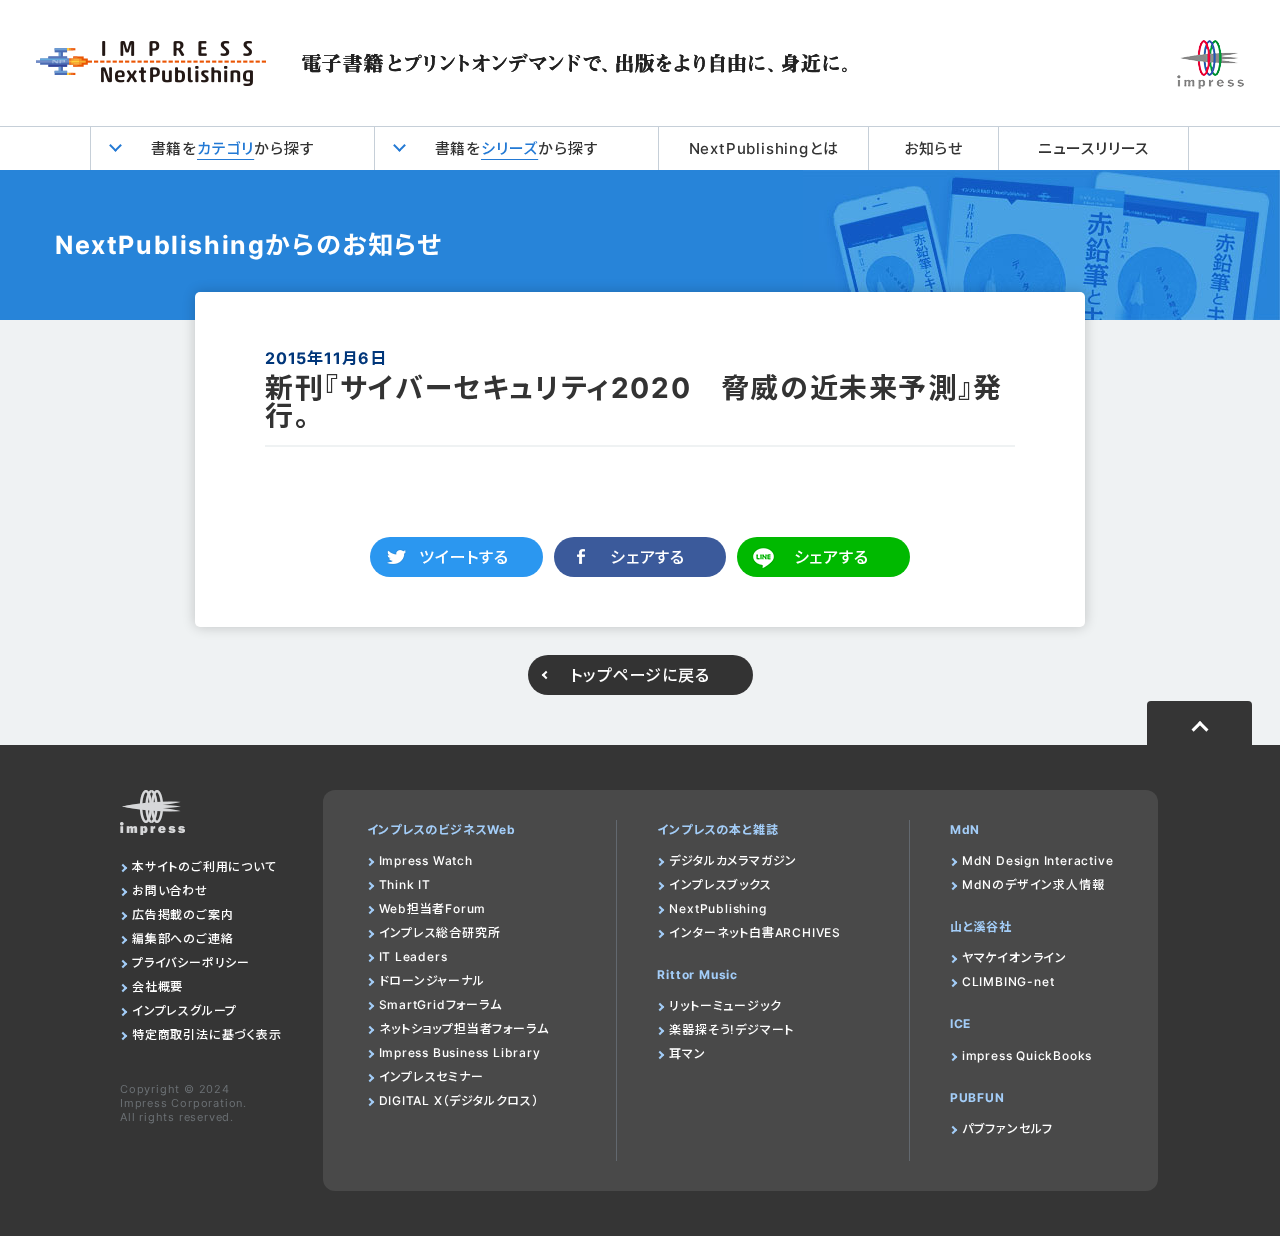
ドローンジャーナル (432, 980)
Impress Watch (426, 860)
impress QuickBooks (1027, 1055)
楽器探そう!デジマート (731, 1029)
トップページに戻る (639, 675)
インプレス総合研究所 (440, 932)
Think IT (405, 884)
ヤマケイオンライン (1014, 957)
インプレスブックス (720, 884)
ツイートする (464, 557)
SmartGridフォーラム (440, 1004)
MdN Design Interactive (1038, 860)
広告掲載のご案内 (182, 914)
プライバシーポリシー (191, 962)
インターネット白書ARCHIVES (755, 932)
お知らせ (933, 148)
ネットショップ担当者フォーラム (464, 1028)
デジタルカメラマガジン (733, 860)
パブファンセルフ (1007, 1128)
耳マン (687, 1053)
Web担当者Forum (433, 908)
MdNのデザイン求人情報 (1033, 884)
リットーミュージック (725, 1005)
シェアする (647, 557)
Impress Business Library (460, 1052)
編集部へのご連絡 (182, 938)
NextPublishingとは (764, 148)
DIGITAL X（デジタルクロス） (459, 1100)
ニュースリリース (1093, 148)
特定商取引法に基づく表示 (207, 1034)
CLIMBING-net (1008, 981)
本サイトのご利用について (204, 866)
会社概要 (157, 986)
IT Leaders (413, 956)
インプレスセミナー (431, 1076)
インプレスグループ (184, 1010)
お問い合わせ (170, 890)
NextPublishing (717, 908)
